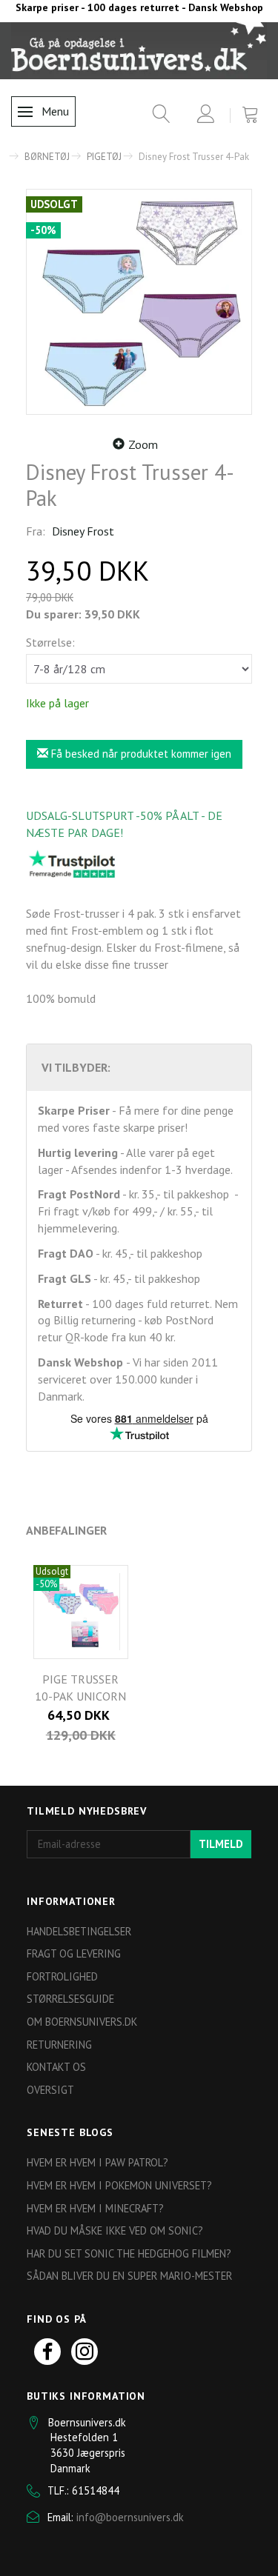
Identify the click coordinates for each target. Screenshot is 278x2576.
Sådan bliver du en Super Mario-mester (129, 2276)
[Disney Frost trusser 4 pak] (139, 302)
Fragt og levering (74, 1953)
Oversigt (50, 2090)
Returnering (59, 2045)
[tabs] (156, 117)
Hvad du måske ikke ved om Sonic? (115, 2230)
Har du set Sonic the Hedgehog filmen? (129, 2253)
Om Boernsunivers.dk (82, 2022)
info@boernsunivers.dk (130, 2517)
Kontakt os (56, 2067)
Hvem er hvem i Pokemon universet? (119, 2185)
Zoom (143, 444)
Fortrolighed (62, 1976)
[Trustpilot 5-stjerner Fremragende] (72, 864)
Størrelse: (50, 642)
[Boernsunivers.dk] (139, 50)
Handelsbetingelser (79, 1931)
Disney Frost (83, 531)
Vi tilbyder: (76, 1067)
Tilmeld (221, 1844)
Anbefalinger (66, 1530)
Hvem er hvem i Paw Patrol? (97, 2162)
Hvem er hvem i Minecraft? (95, 2208)
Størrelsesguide (70, 1999)
